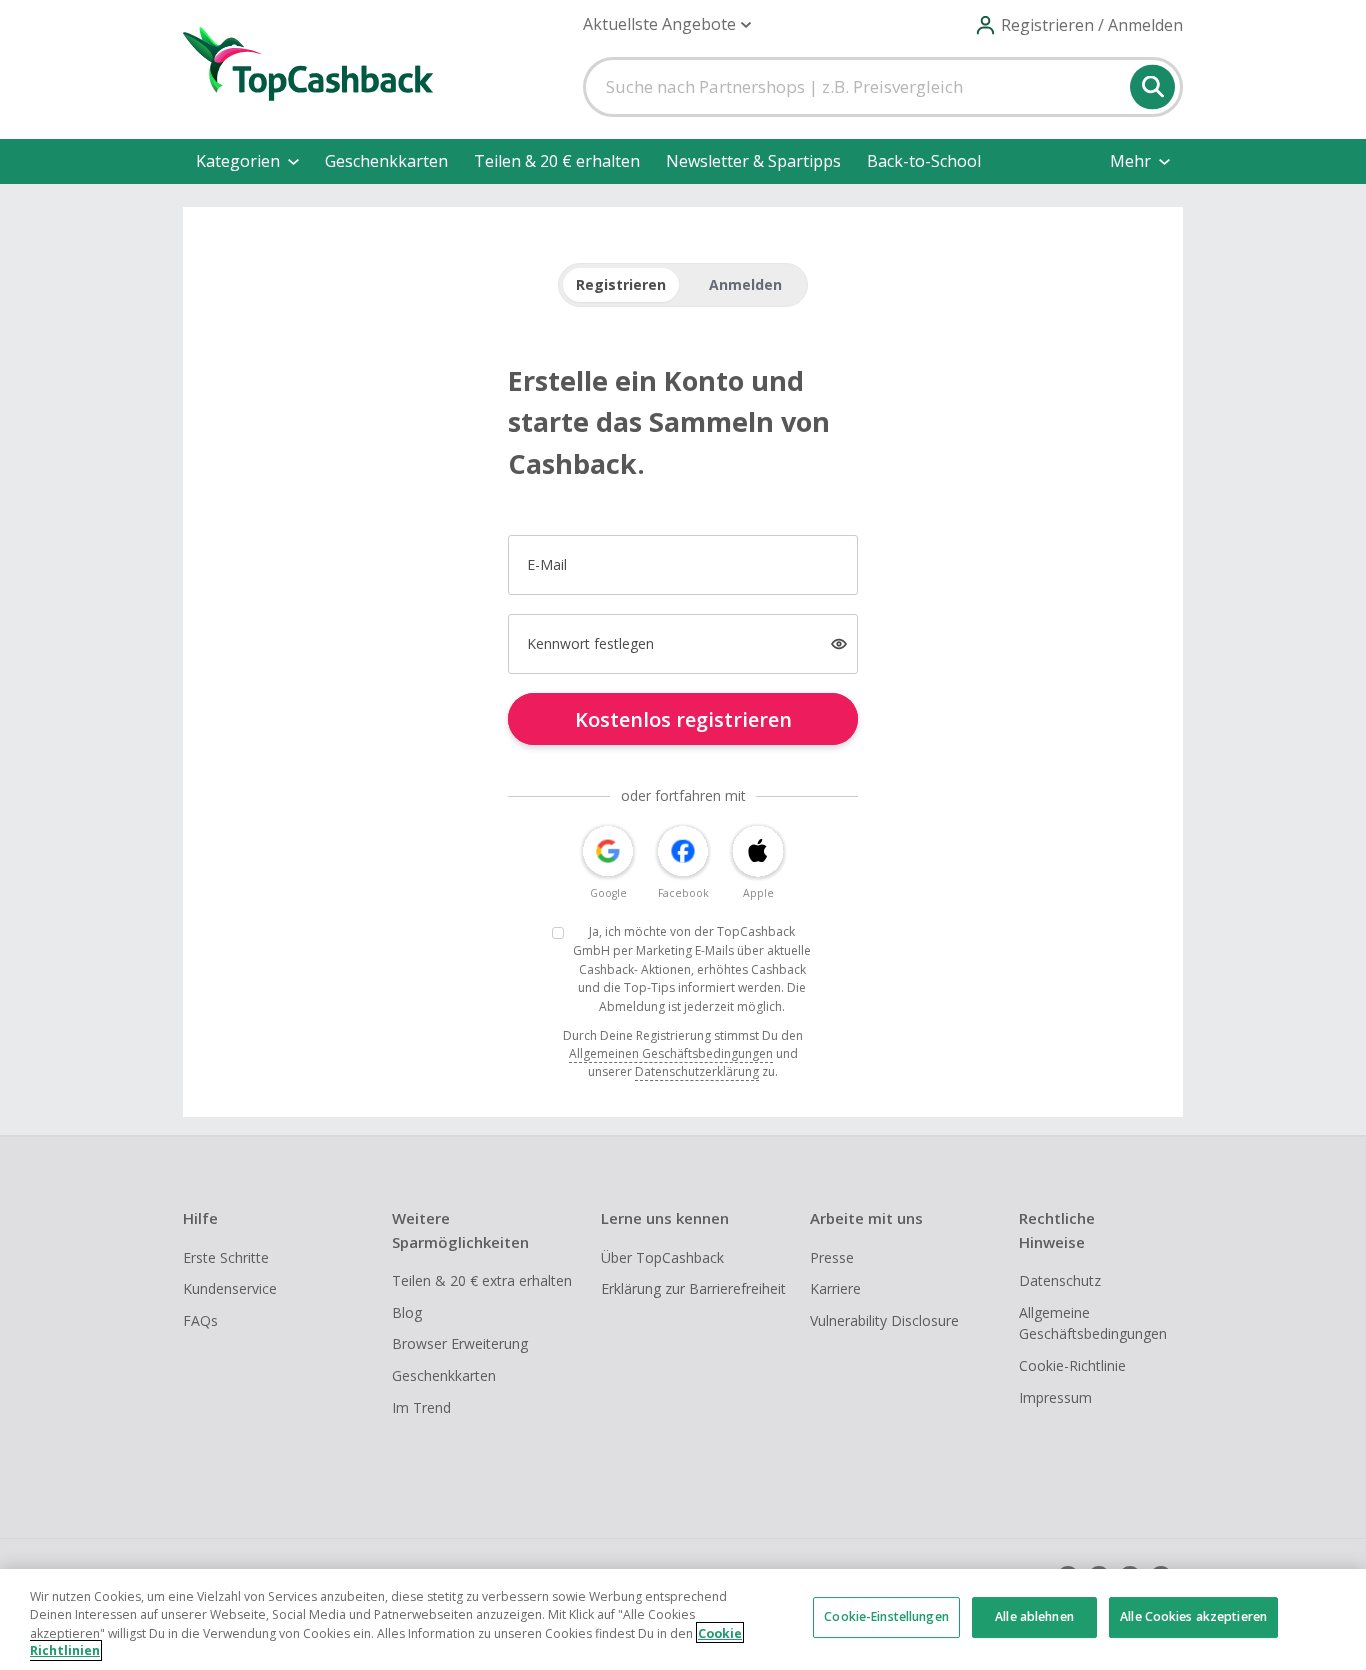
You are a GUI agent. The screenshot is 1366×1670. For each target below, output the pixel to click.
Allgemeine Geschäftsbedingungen (1093, 1323)
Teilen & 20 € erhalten (557, 161)
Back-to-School (924, 161)
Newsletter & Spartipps (753, 161)
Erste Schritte (226, 1257)
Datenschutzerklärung (697, 1071)
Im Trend (421, 1407)
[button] (667, 24)
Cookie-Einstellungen (886, 1617)
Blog (407, 1312)
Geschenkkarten (386, 161)
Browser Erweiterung (460, 1343)
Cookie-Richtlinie (1072, 1365)
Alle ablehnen (1034, 1617)
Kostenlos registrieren (683, 719)
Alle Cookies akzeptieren (1193, 1617)
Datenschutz (1060, 1280)
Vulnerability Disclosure (884, 1320)
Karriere (835, 1288)
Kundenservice (230, 1288)
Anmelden (745, 284)
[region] (683, 1619)
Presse (832, 1257)
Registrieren (621, 284)
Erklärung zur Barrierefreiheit (693, 1288)
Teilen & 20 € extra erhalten (482, 1280)
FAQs (200, 1320)
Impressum (1055, 1397)
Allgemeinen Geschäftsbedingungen (671, 1053)
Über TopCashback (662, 1257)
